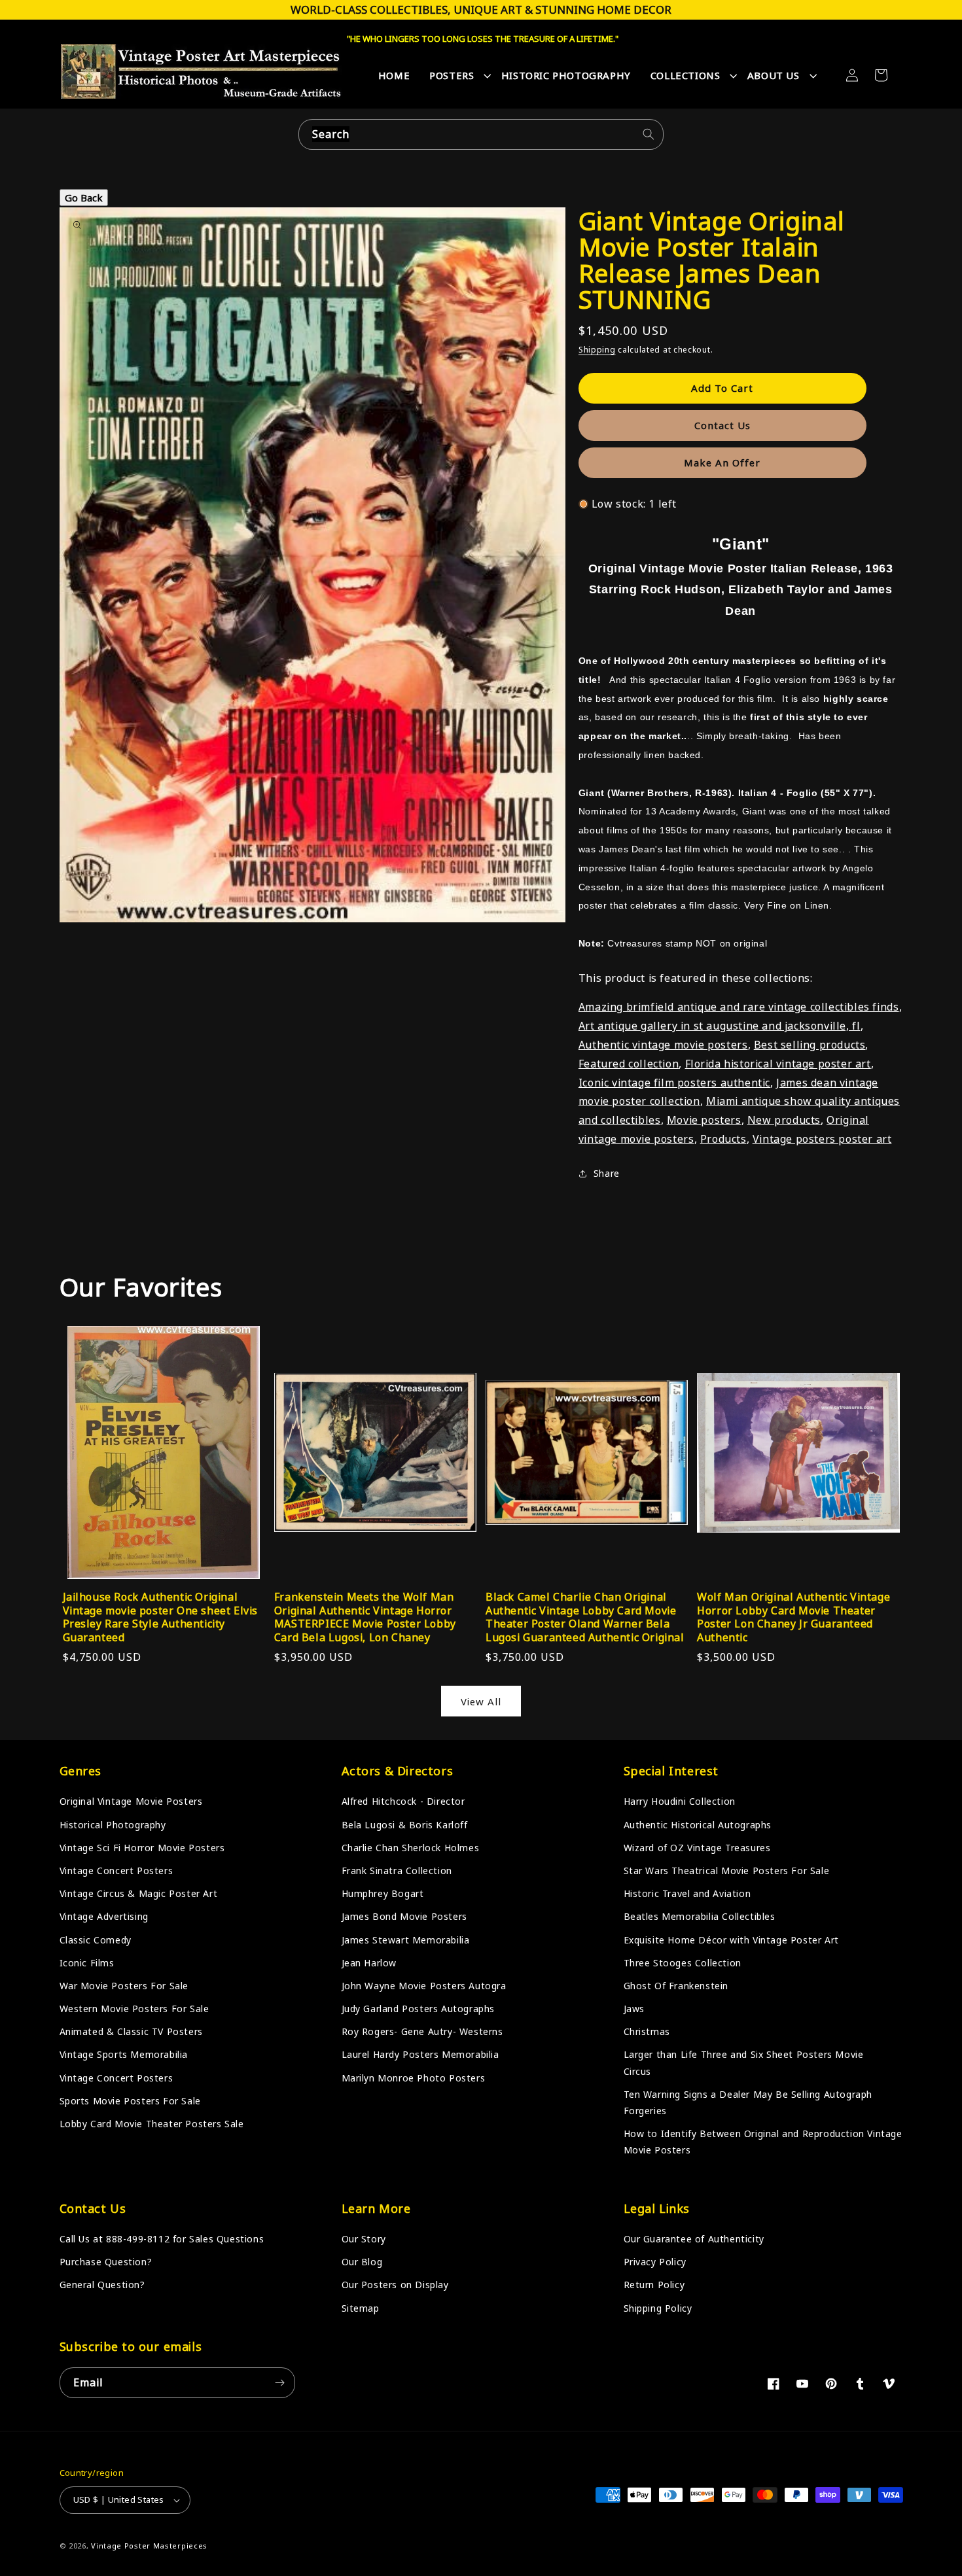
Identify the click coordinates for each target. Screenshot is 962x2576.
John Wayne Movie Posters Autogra (424, 1986)
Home (394, 75)
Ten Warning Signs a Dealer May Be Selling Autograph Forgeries (748, 2102)
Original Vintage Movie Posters (131, 1801)
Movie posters (704, 1120)
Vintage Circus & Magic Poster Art (139, 1893)
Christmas (647, 2031)
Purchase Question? (106, 2262)
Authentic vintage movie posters (663, 1045)
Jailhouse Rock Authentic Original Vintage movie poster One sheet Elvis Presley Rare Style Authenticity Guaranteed (161, 1617)
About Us (774, 75)
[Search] (649, 134)
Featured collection (629, 1064)
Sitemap (361, 2308)
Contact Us (722, 425)
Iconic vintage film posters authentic (674, 1083)
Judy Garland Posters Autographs (419, 2009)
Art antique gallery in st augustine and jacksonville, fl (720, 1026)
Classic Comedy (96, 1940)
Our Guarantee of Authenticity (694, 2239)
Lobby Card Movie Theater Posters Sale (152, 2124)
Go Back (84, 198)
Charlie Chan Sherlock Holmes (411, 1848)
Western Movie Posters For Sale (134, 2009)
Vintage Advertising (104, 1916)
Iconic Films (87, 1963)
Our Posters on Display (395, 2285)
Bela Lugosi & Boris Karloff (405, 1825)
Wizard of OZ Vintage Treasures (697, 1848)
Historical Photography (113, 1825)
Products (723, 1139)
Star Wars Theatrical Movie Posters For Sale (727, 1871)
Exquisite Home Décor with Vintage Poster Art (731, 1940)
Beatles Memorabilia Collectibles (700, 1916)
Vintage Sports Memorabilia (124, 2054)
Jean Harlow (369, 1963)
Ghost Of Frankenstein (676, 1986)
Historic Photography (566, 75)
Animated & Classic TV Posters (131, 2031)
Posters (452, 75)
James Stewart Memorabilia (406, 1940)
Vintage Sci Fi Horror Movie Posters (142, 1848)
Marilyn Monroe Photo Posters (414, 2078)
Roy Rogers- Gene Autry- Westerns (422, 2031)
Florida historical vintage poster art (778, 1064)
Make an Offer (722, 462)
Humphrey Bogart (383, 1893)
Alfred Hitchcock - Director (403, 1801)
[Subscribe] (280, 2383)
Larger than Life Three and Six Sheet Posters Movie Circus (744, 2063)
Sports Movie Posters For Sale (130, 2101)
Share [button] (607, 1173)
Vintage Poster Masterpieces (149, 2546)
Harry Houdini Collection (680, 1801)
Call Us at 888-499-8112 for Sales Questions (162, 2239)
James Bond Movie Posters (404, 1916)
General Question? (102, 2285)
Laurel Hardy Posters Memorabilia (420, 2054)
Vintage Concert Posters (116, 1871)
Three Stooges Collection (683, 1963)
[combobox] (481, 134)
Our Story (364, 2239)
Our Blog (362, 2262)
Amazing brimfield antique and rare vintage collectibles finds (739, 1007)
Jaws (634, 2009)
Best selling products (810, 1045)
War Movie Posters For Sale (124, 1986)
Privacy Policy (655, 2262)
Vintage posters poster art (822, 1139)
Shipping (597, 350)
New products (784, 1120)
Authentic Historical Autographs (698, 1825)
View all (481, 1701)
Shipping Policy (658, 2308)
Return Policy (654, 2285)
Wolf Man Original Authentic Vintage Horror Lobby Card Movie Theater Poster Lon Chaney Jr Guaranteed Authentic (793, 1617)
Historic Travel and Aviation (687, 1893)
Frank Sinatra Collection (397, 1871)
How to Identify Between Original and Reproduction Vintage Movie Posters (763, 2142)
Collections (686, 75)
